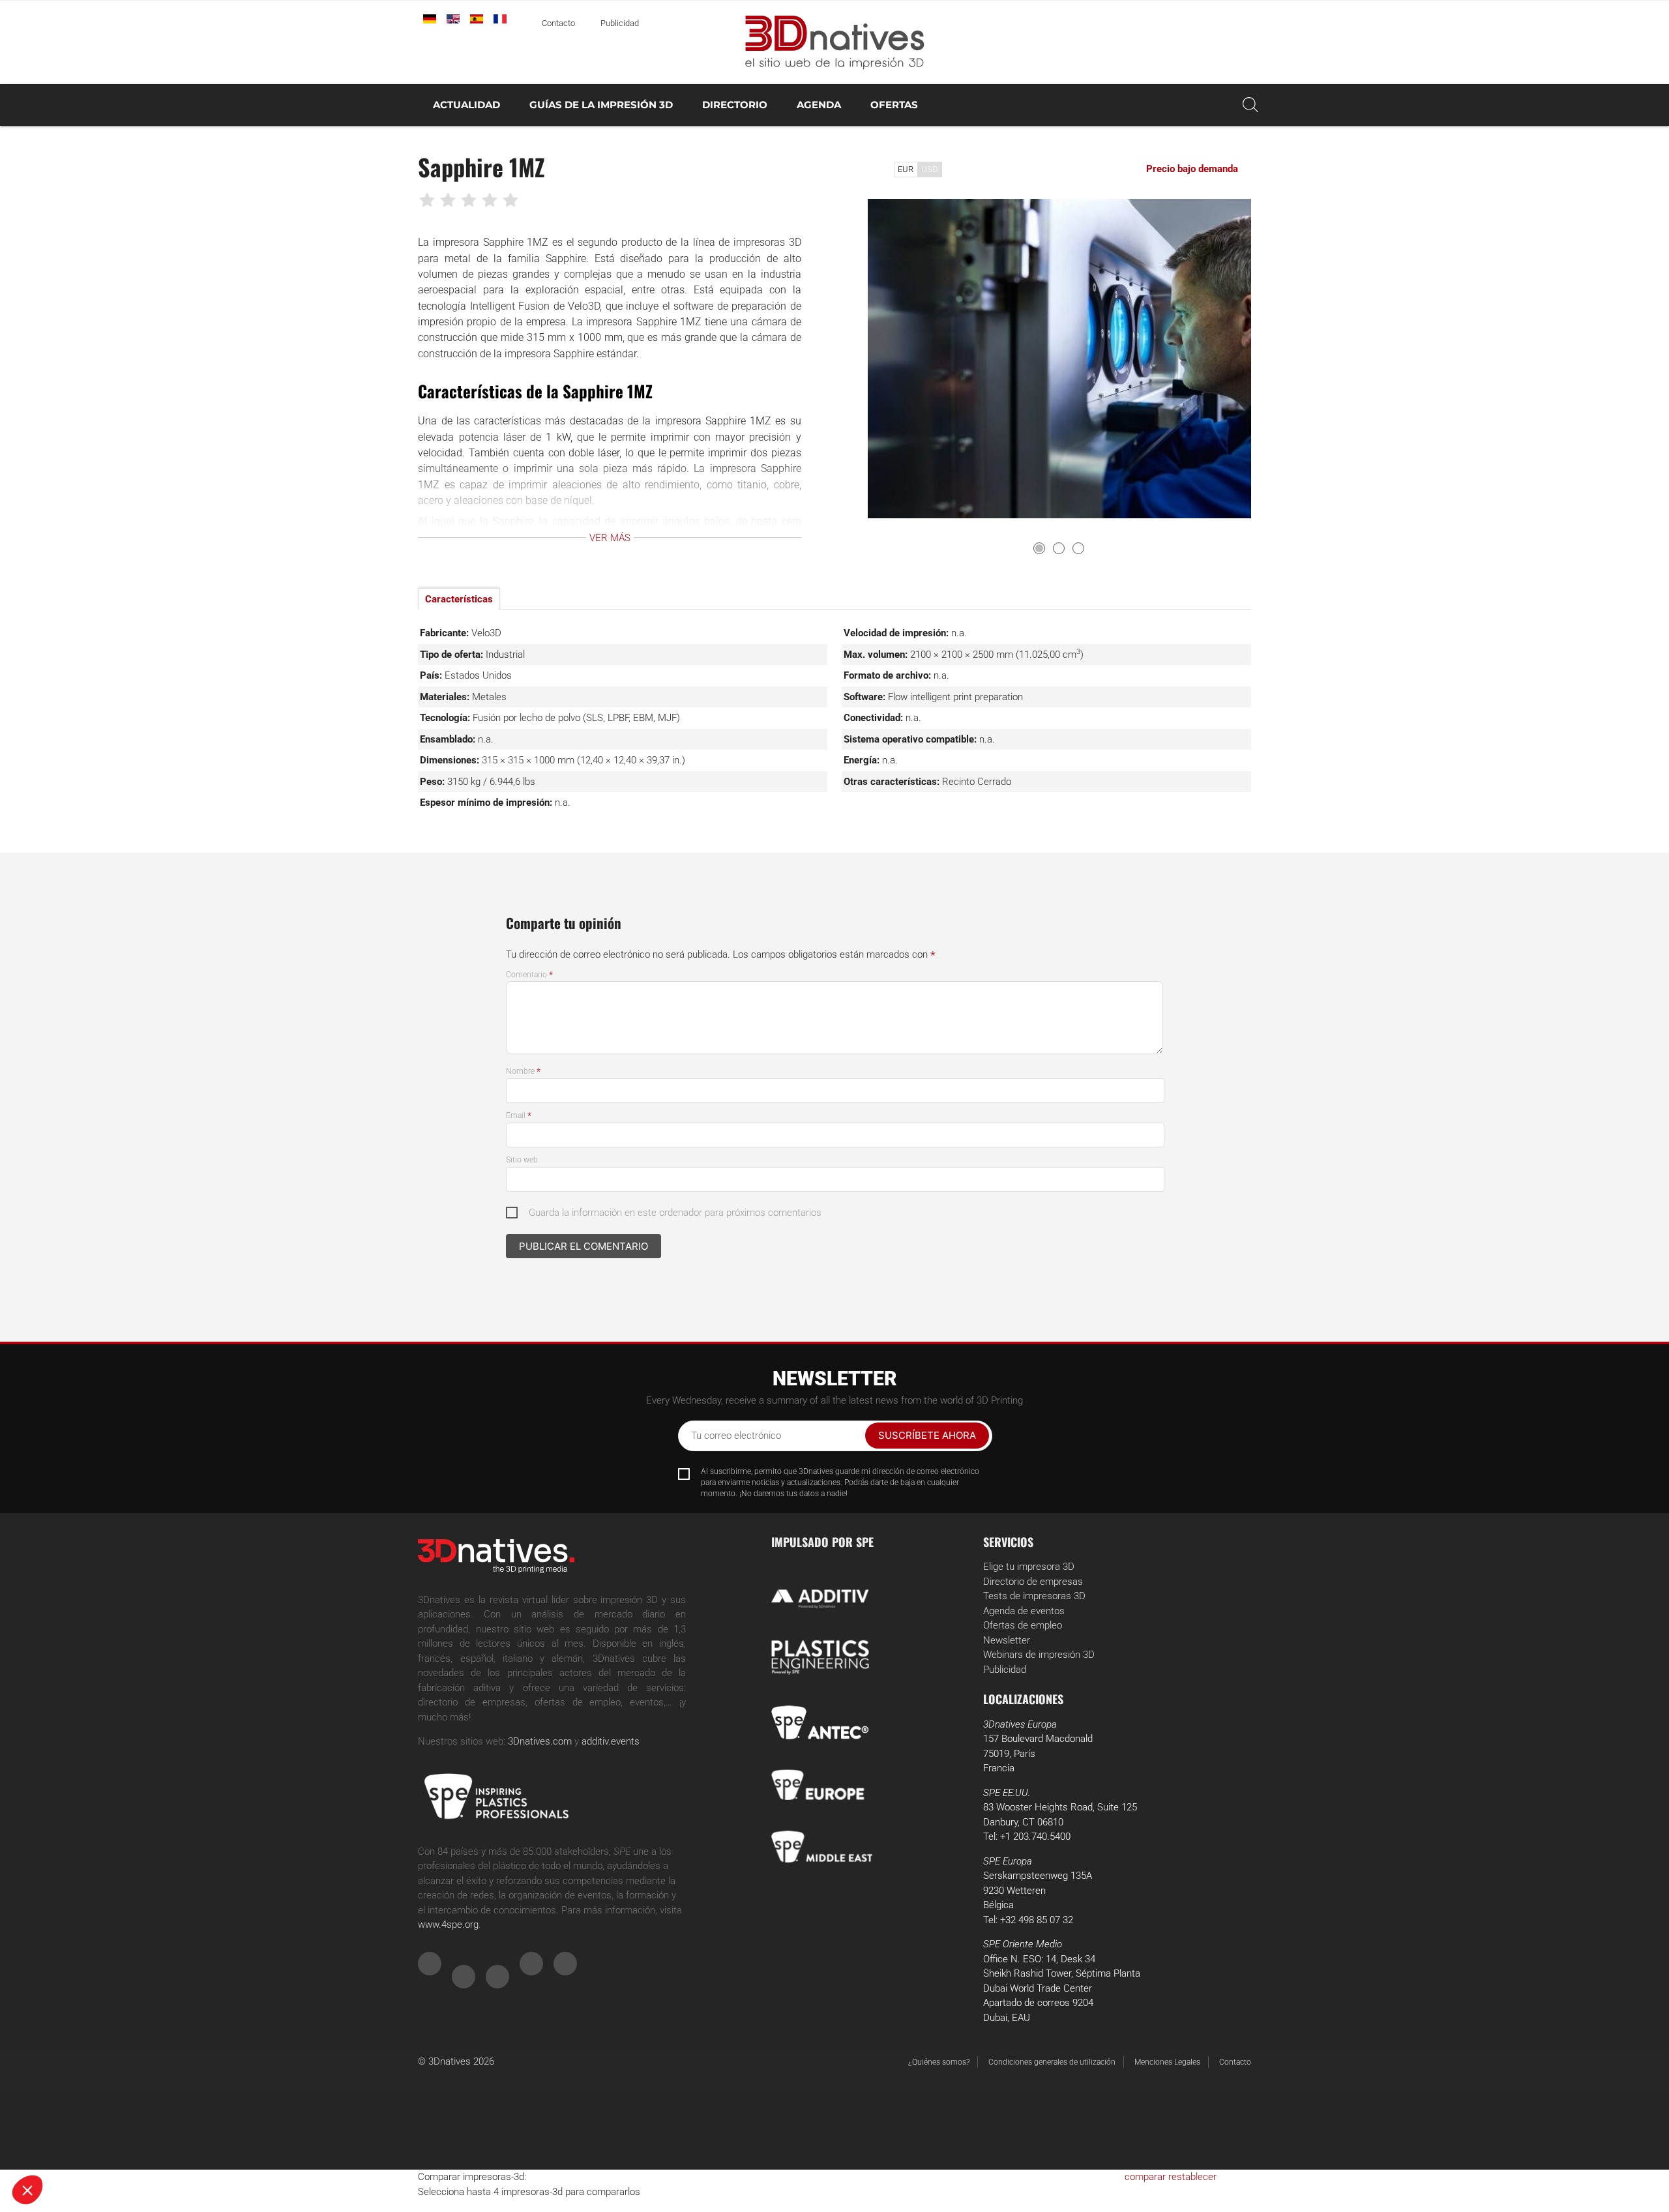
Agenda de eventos (1024, 1611)
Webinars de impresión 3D (1039, 1655)
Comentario (529, 975)
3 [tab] (1078, 548)
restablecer (1192, 2177)
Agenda (819, 105)
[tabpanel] (1059, 359)
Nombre (523, 1071)
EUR (906, 169)
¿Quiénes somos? (939, 2062)
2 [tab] (1059, 548)
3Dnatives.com (540, 1741)
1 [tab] (1039, 548)
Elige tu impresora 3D (1029, 1567)
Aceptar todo (242, 2146)
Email (519, 1115)
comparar (1145, 2177)
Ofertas (894, 105)
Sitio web (522, 1160)
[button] (27, 2190)
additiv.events (611, 1741)
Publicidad (620, 23)
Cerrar (58, 2146)
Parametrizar (150, 2146)
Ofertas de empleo (1023, 1625)
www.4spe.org (448, 1924)
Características (459, 599)
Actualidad (466, 105)
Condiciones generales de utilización (1052, 2062)
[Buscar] (1250, 105)
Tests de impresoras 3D (1034, 1596)
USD (930, 169)
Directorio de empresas (1033, 1582)
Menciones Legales (1167, 2062)
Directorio (735, 105)
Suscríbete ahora (927, 1435)
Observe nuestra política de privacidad (94, 2104)
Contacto (558, 23)
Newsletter (1007, 1640)
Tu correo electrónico (736, 1436)
